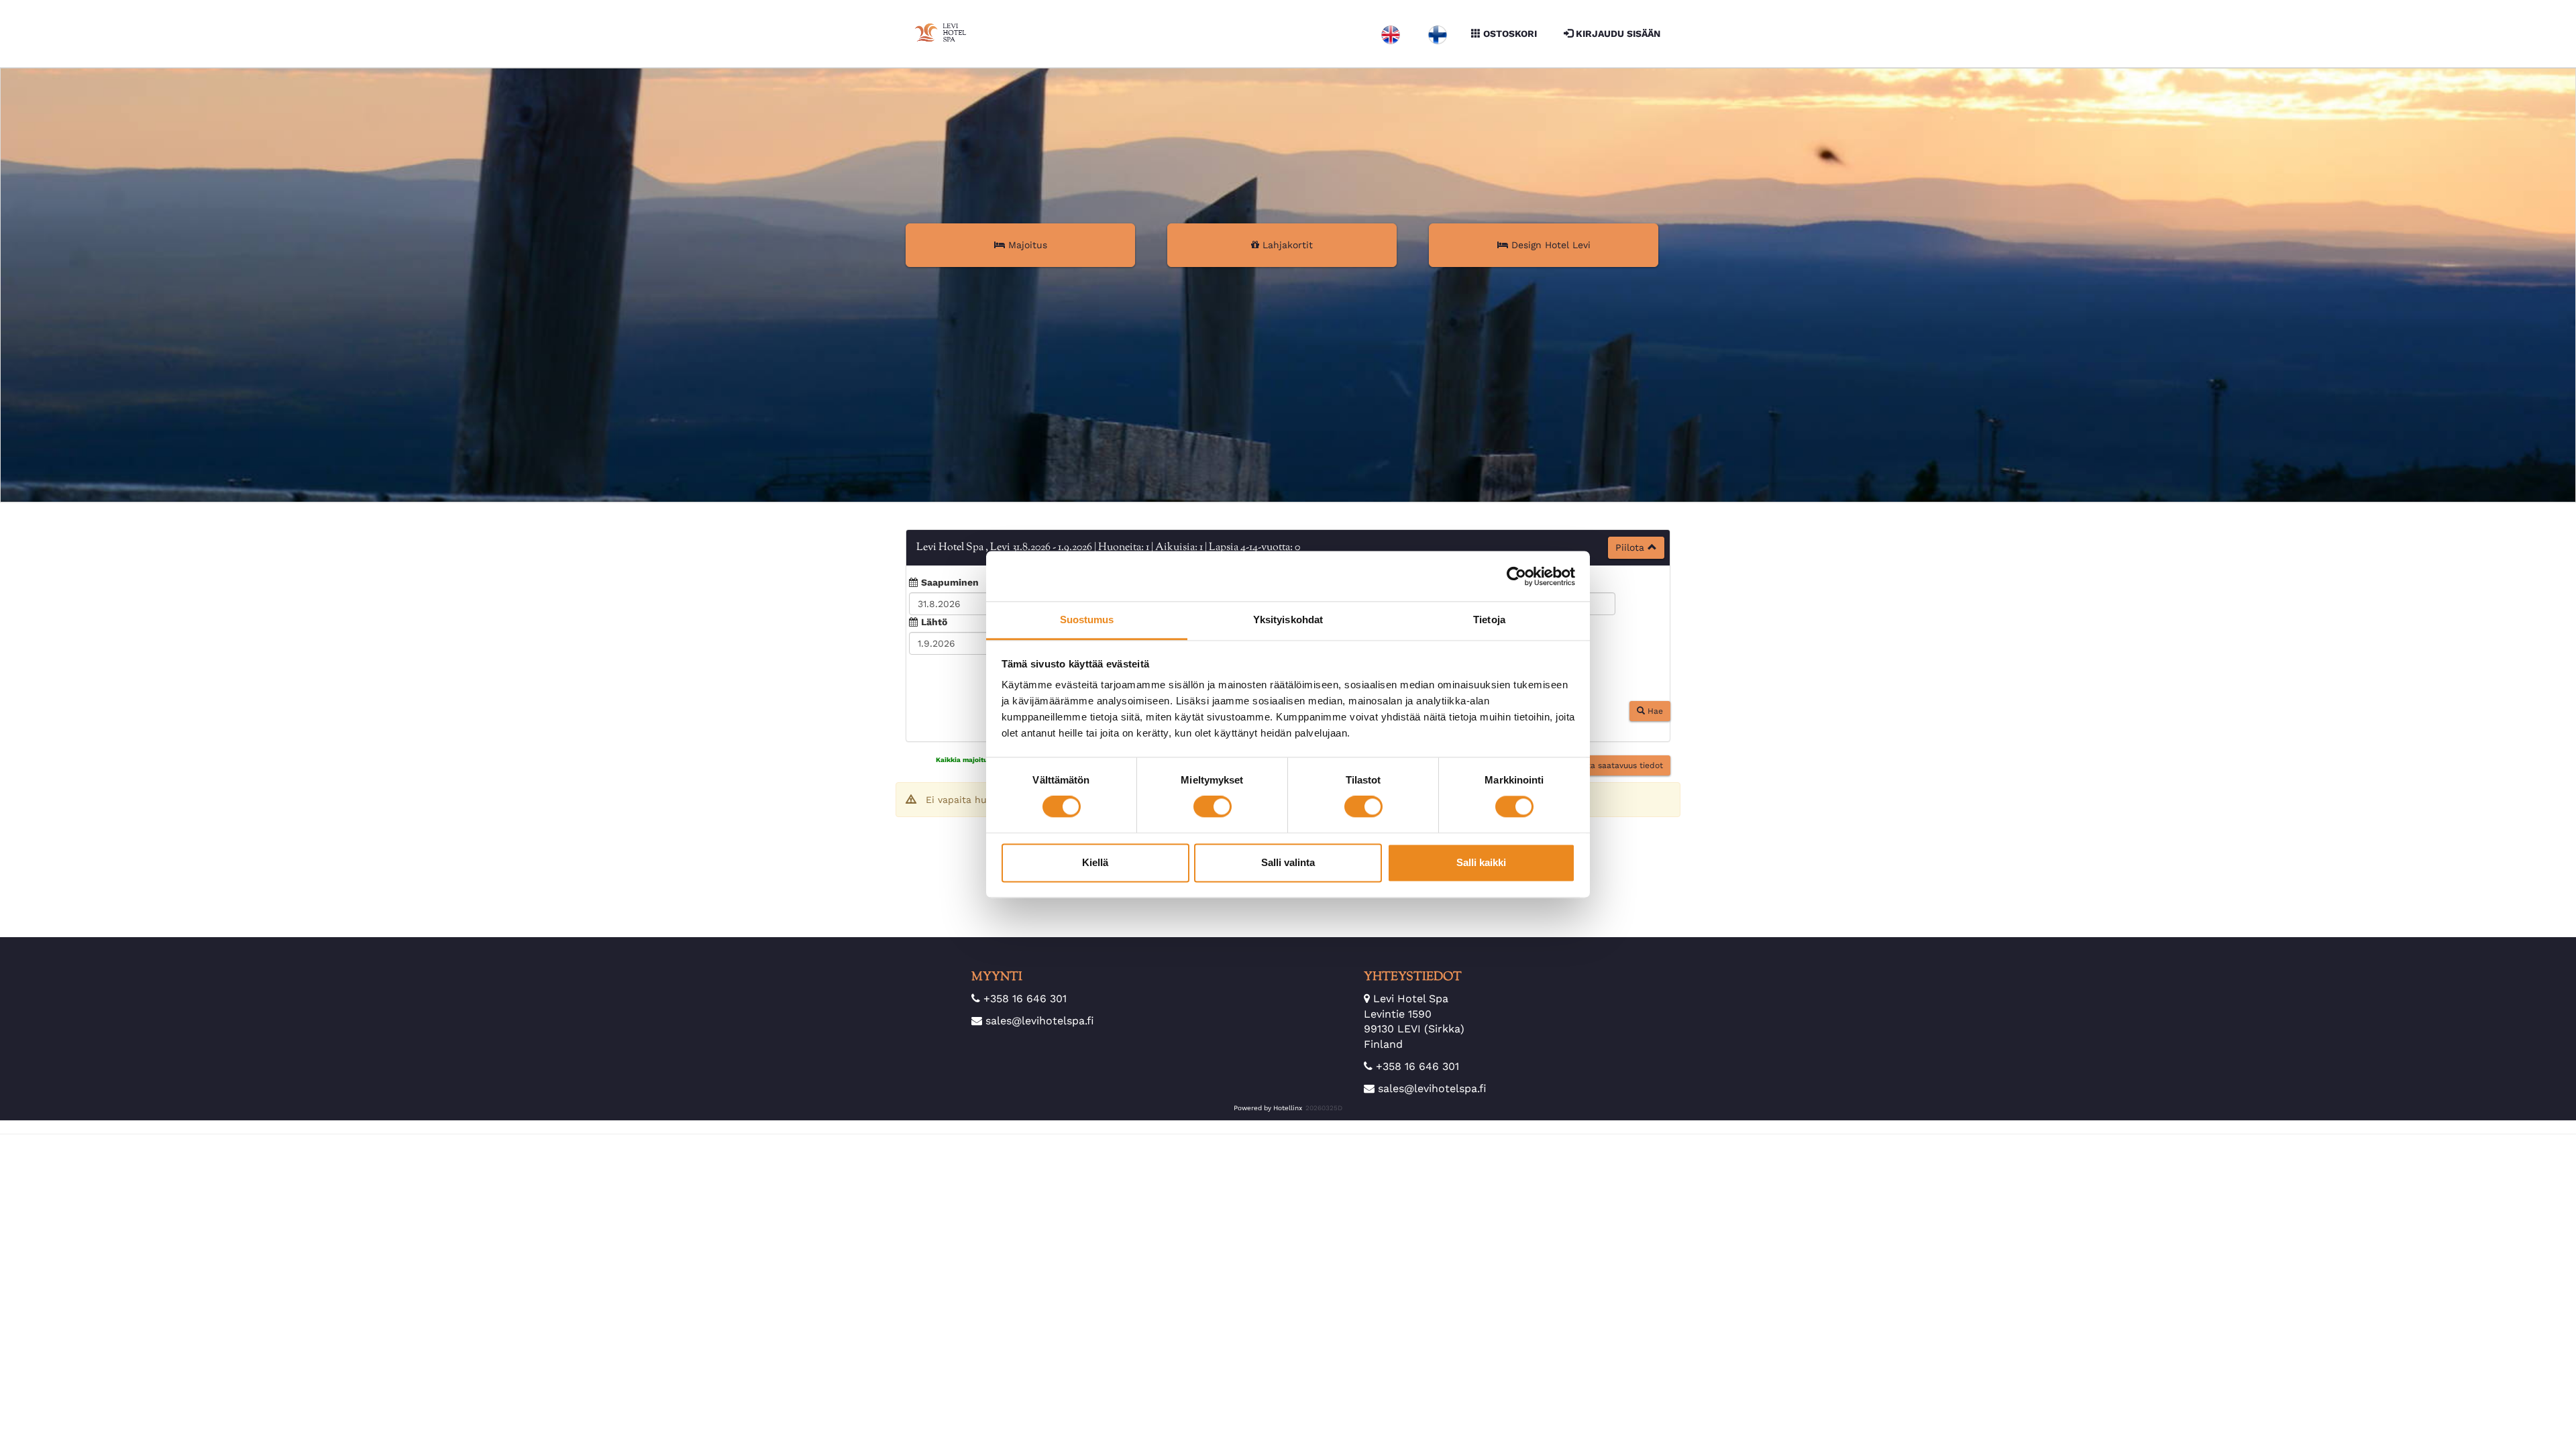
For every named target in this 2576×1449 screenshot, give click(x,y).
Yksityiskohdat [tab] (1288, 620)
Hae (1654, 718)
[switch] (1213, 807)
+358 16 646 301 (1025, 999)
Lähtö (934, 622)
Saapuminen (950, 582)
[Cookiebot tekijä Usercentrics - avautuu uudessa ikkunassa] (1516, 576)
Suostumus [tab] (1087, 620)
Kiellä (1095, 862)
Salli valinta (1288, 862)
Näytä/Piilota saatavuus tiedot (1600, 772)
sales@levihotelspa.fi (1040, 1021)
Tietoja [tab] (1489, 620)
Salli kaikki (1481, 862)
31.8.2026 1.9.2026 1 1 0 (1108, 548)
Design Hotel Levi (1549, 245)
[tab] (1288, 548)
